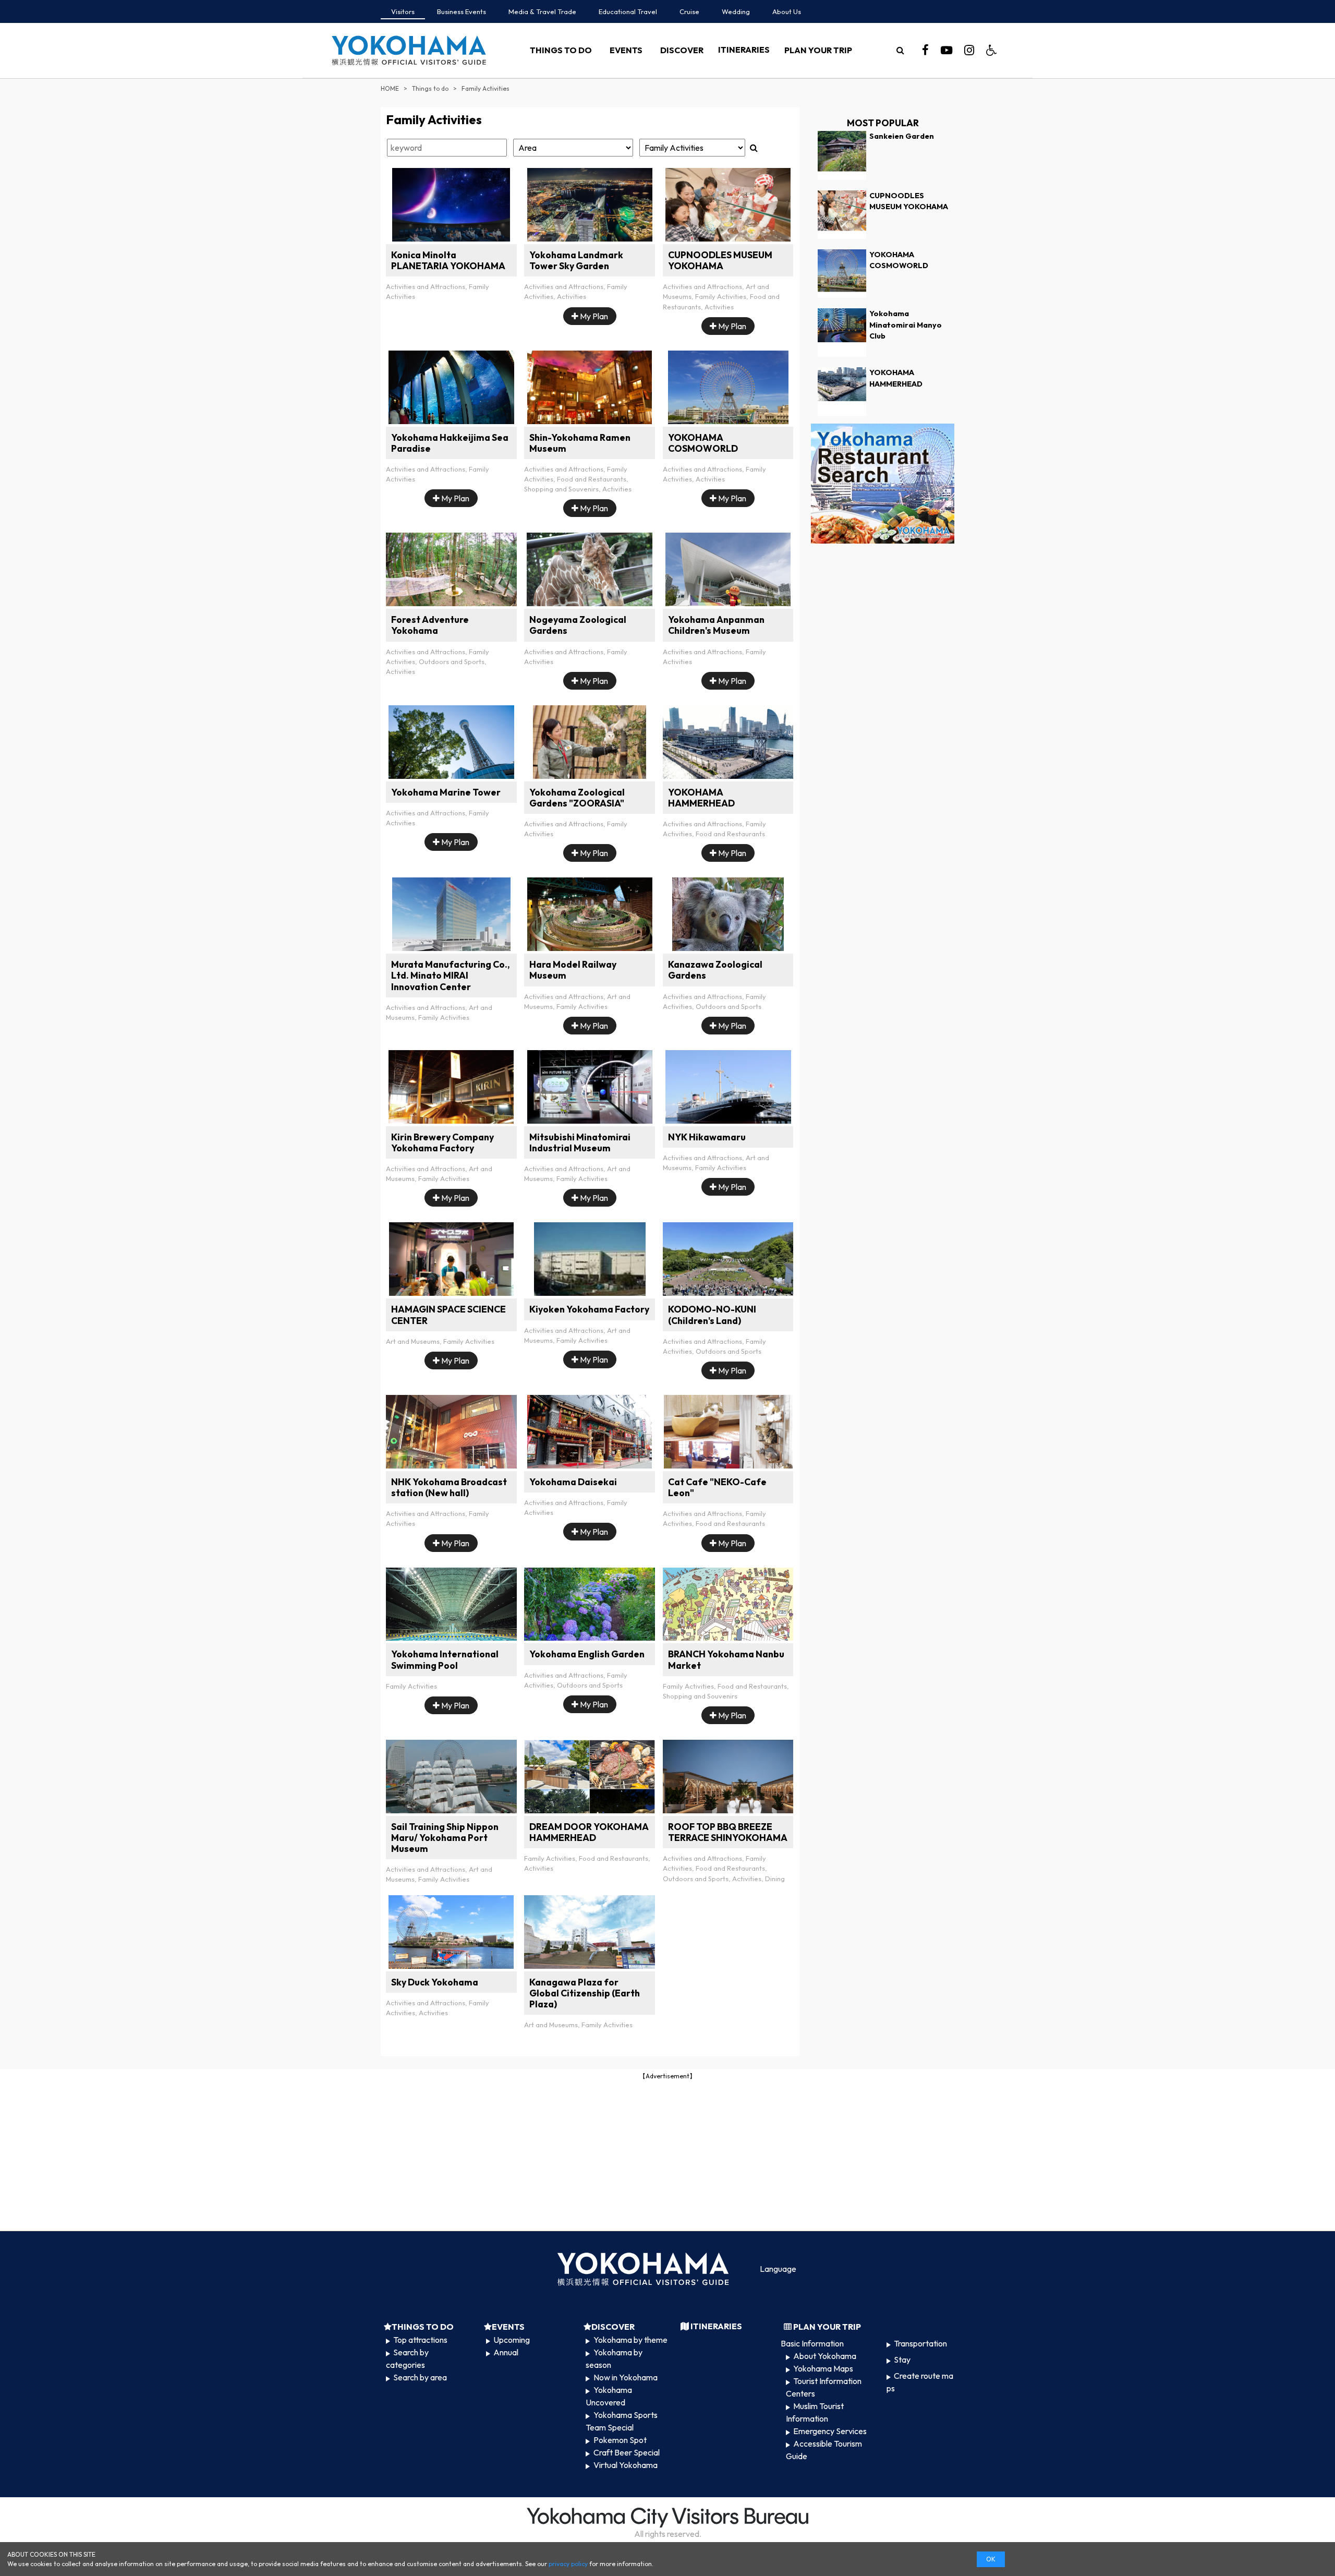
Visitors (403, 11)
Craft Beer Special (627, 2452)
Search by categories (407, 2358)
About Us (787, 11)
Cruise (689, 11)
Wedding (736, 11)
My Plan (593, 316)
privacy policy (568, 2564)
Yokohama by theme (630, 2340)
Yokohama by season (614, 2358)
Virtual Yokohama (626, 2465)
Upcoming (512, 2340)
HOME (390, 88)
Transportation (920, 2343)
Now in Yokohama (626, 2377)
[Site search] (900, 50)
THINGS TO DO (561, 50)
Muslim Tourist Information (815, 2412)
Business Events (462, 11)
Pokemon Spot (620, 2440)
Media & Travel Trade (542, 11)
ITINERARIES (744, 50)
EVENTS (626, 50)
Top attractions (420, 2340)
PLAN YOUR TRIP (818, 50)
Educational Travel (628, 11)
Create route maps (920, 2382)
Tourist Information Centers (824, 2387)
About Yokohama (825, 2356)
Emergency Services (830, 2431)
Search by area (420, 2377)
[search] (900, 50)
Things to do (430, 88)
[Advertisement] (667, 2154)
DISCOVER (682, 50)
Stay (902, 2360)
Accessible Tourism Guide (824, 2450)
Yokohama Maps (823, 2368)
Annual (506, 2352)
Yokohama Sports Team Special (621, 2421)
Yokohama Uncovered (609, 2396)
